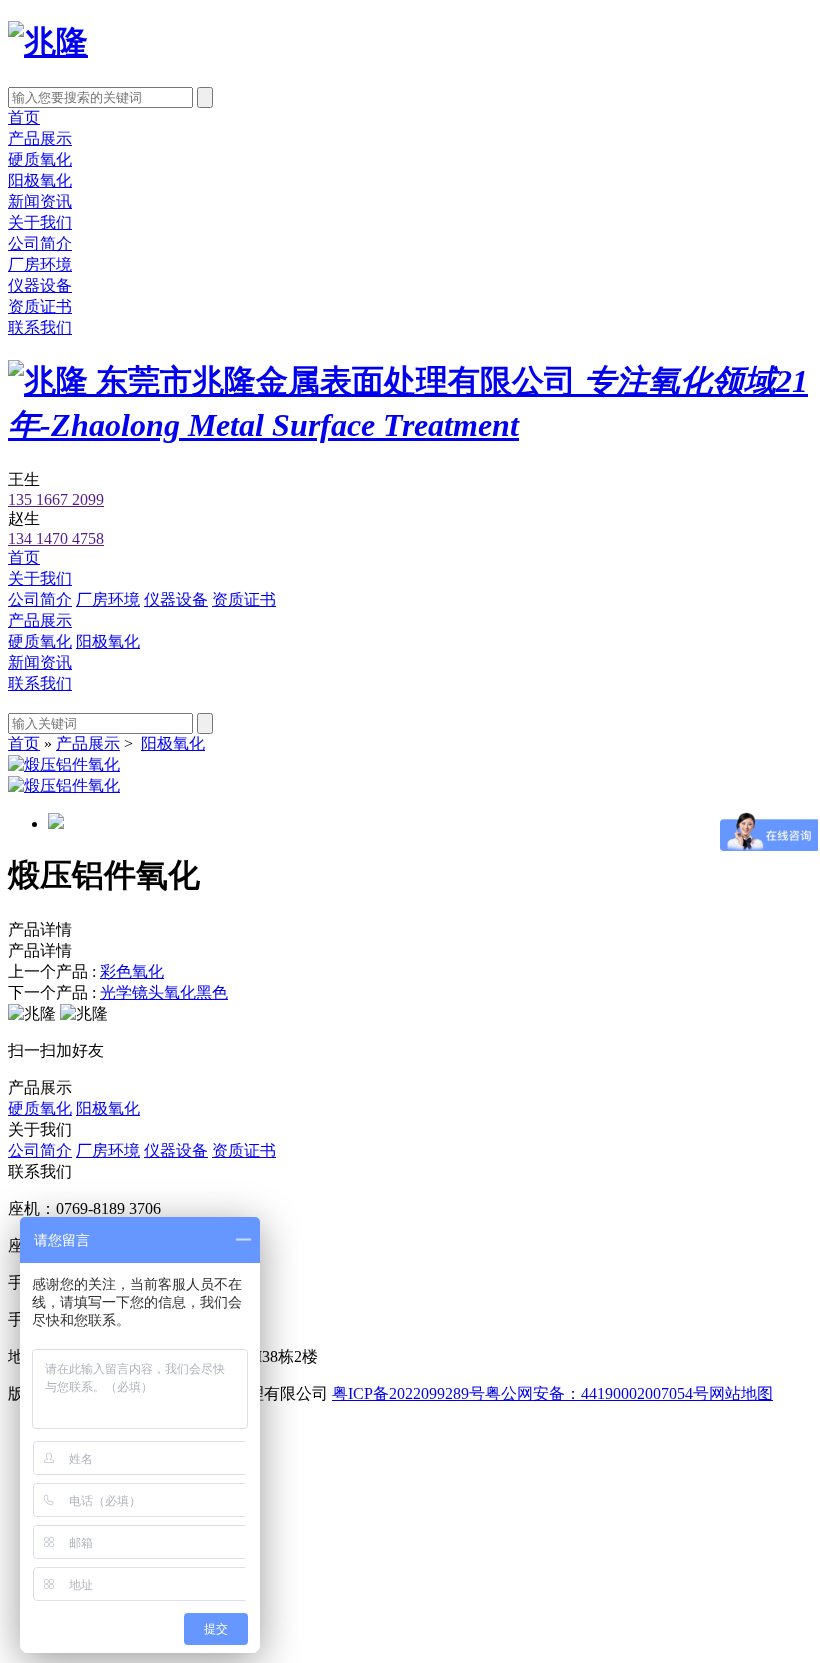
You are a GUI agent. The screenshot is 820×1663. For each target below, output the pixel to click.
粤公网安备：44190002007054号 (597, 1393)
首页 (24, 117)
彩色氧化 (132, 971)
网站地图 (741, 1393)
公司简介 (40, 243)
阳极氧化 (40, 180)
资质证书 (40, 306)
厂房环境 (40, 264)
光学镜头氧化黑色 (164, 992)
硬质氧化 (40, 159)
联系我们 (40, 327)
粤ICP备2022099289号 (408, 1393)
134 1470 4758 (56, 538)
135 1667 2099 (56, 499)
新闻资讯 (40, 201)
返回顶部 (80, 1535)
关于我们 (40, 222)
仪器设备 (40, 285)
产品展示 (40, 138)
